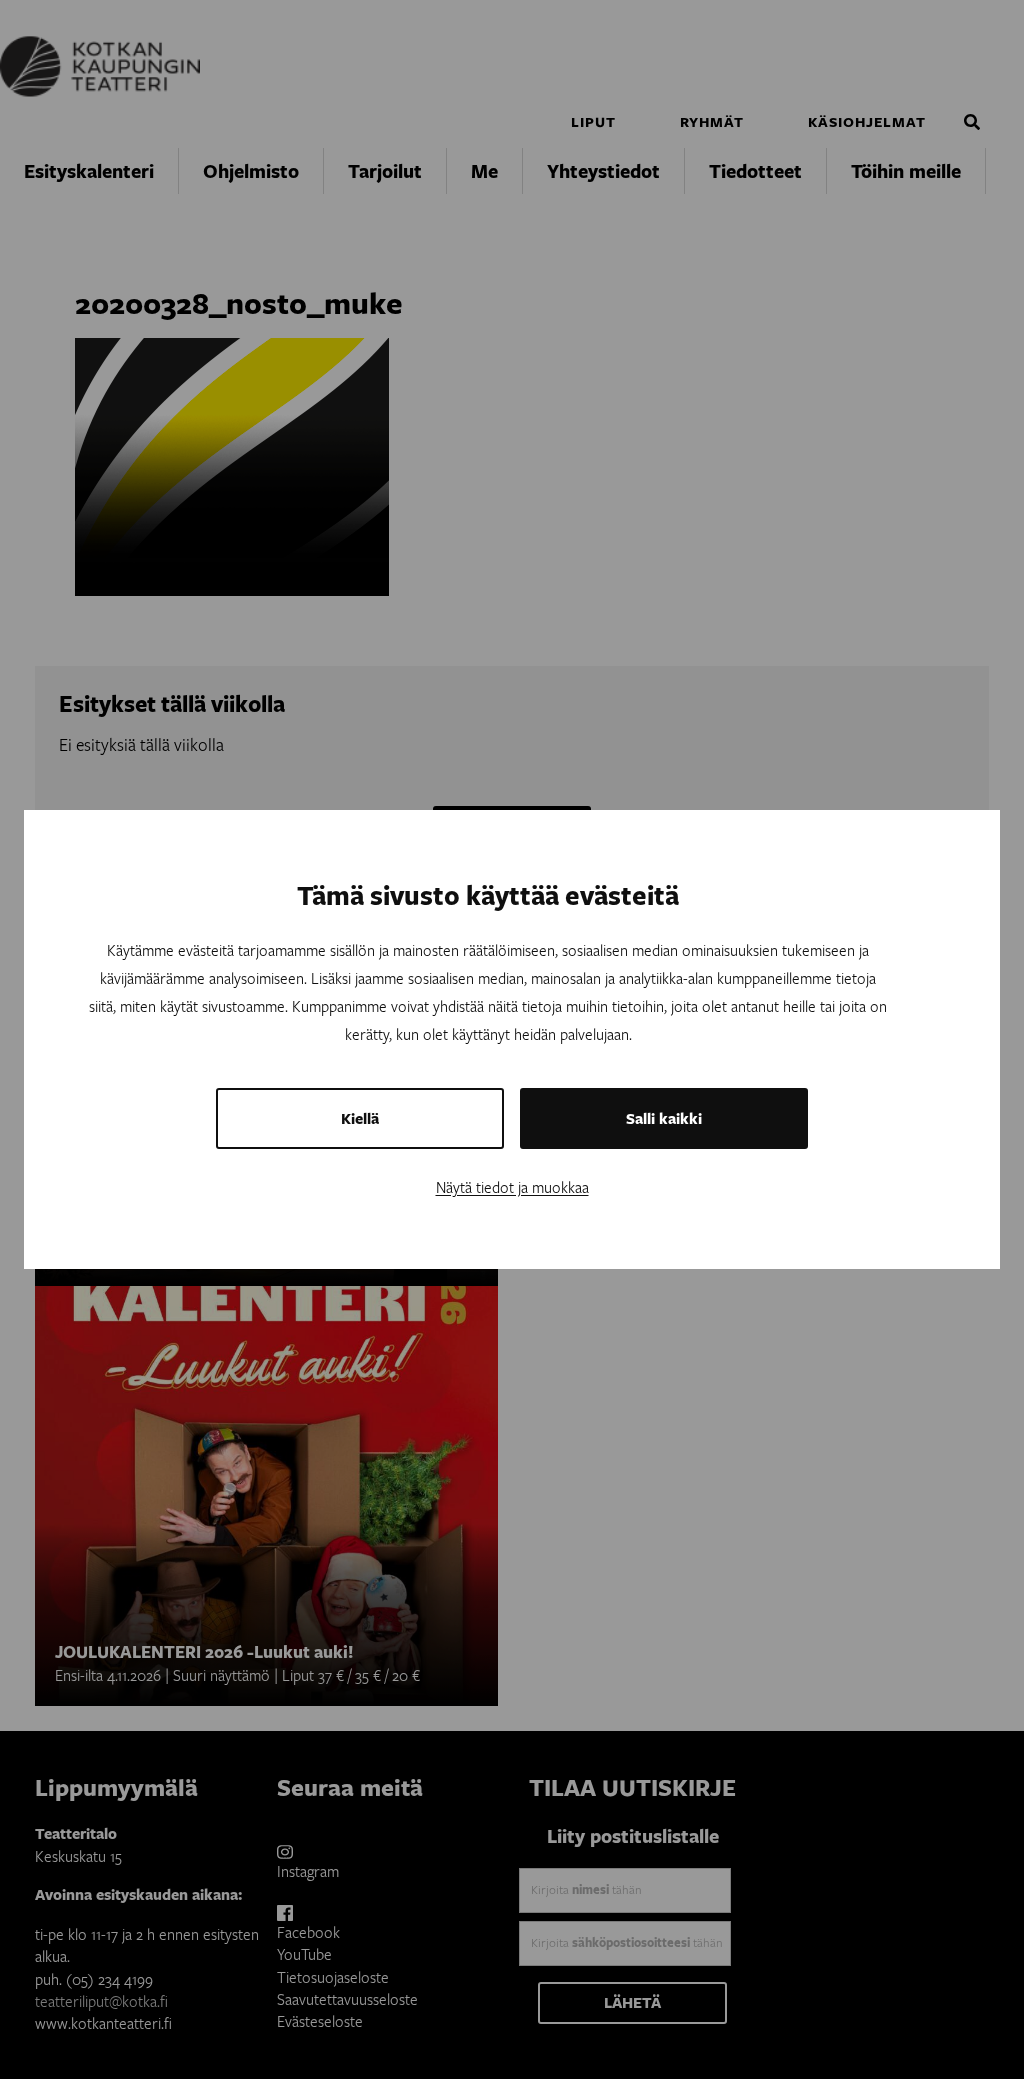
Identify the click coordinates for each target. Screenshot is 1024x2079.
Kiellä (360, 1118)
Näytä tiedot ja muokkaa (512, 1187)
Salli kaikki (664, 1118)
